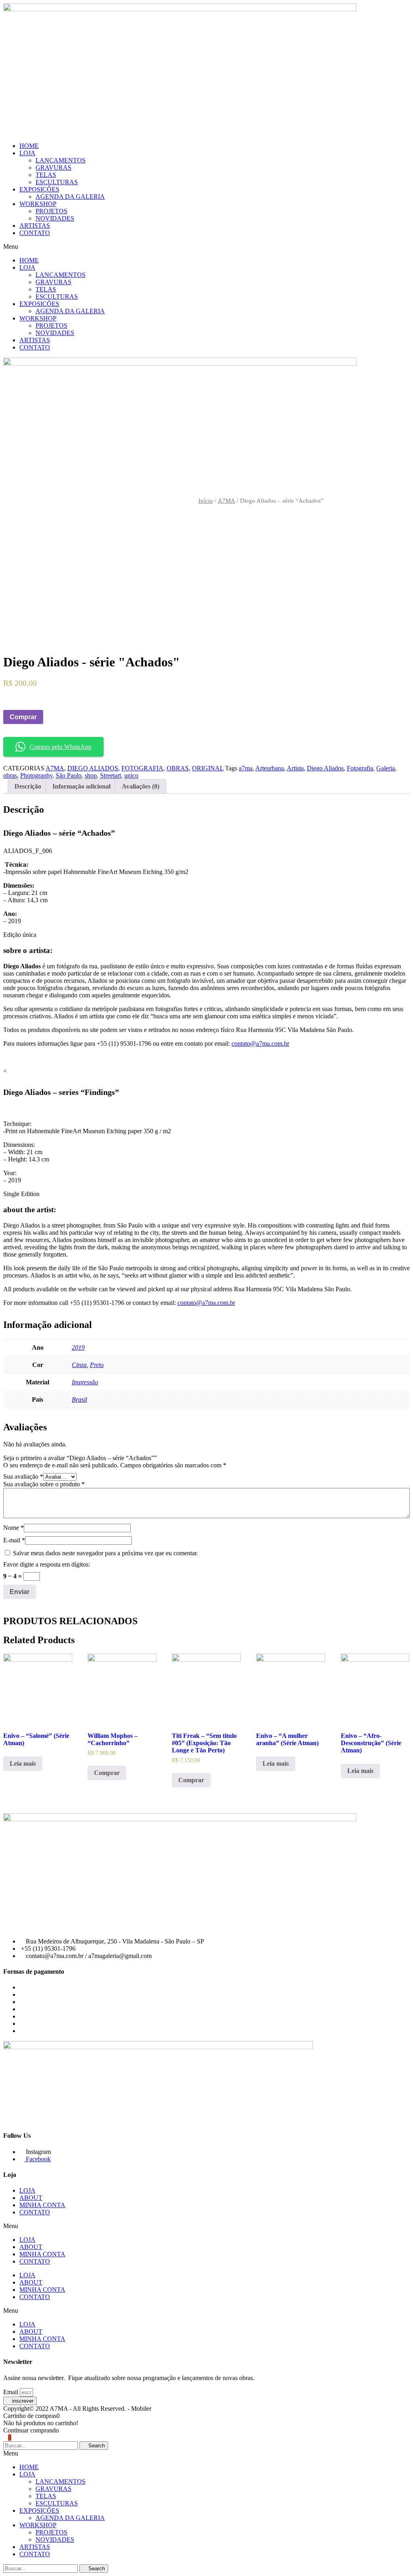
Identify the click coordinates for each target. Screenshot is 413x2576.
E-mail (14, 1540)
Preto (97, 1365)
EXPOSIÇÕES (39, 189)
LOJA (27, 153)
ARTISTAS (35, 226)
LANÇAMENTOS (60, 160)
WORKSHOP (38, 204)
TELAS (46, 175)
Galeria (386, 768)
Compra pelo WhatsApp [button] (60, 747)
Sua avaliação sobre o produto (44, 1484)
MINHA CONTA (42, 2205)
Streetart (111, 775)
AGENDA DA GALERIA (70, 197)
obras (10, 775)
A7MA (226, 501)
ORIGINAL (208, 768)
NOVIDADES (55, 218)
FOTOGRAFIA (142, 768)
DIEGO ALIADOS (93, 768)
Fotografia (360, 768)
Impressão (85, 1382)
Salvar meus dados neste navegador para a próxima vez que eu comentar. (105, 1553)
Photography (36, 775)
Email (11, 2392)
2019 (78, 1347)
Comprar (23, 717)
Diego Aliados (325, 768)
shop (91, 775)
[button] (206, 247)
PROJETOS (51, 211)
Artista (295, 768)
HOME (29, 146)
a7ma (246, 768)
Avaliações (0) (141, 786)
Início (206, 501)
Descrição (28, 786)
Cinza (79, 1365)
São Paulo (69, 775)
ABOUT (31, 2198)
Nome (14, 1528)
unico (131, 775)
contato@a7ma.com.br (260, 1044)
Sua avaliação (23, 1476)
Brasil (79, 1399)
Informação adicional (81, 786)
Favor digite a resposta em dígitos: (47, 1564)
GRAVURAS (53, 168)
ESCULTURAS (57, 182)
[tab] (28, 787)
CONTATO (35, 233)
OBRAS (178, 768)
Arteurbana (270, 768)
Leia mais (23, 1763)
